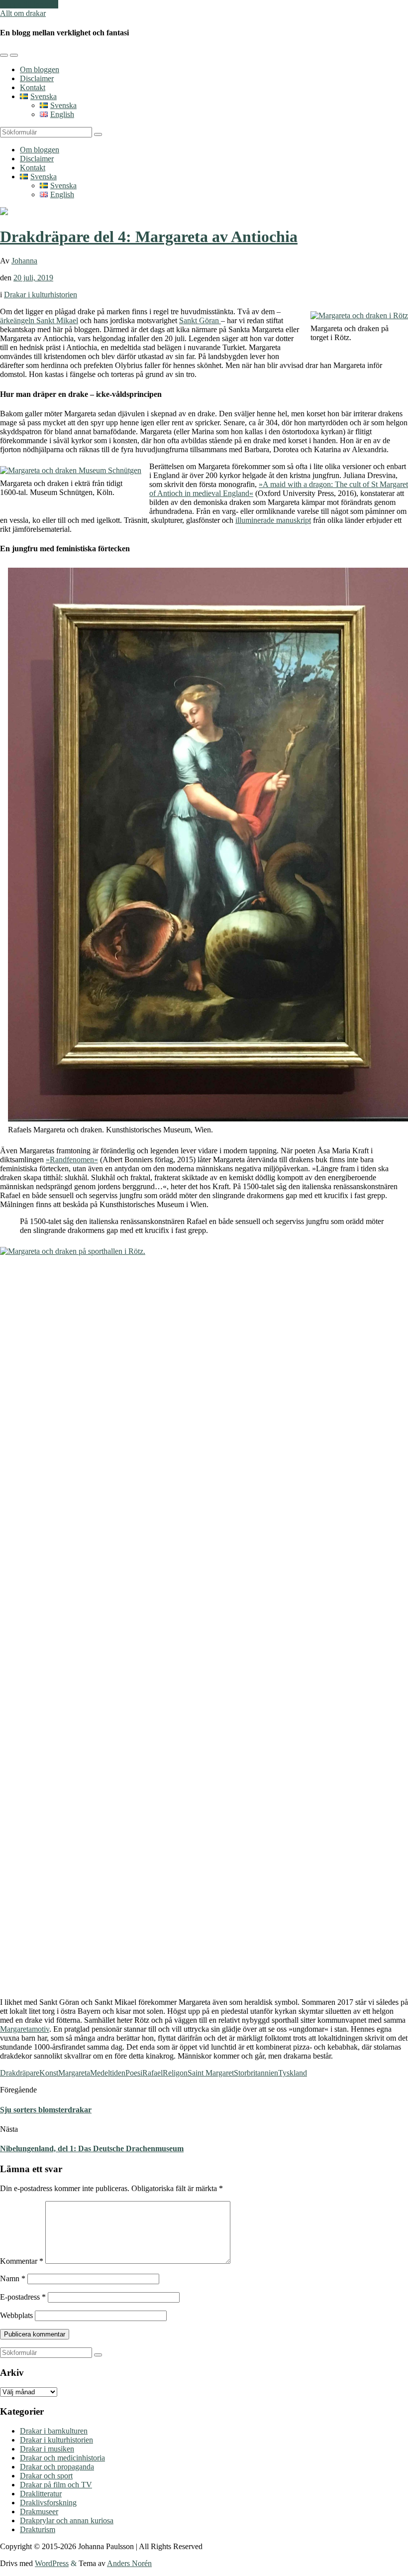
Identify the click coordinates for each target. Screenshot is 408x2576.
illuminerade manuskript (273, 520)
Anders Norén (129, 2563)
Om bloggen (40, 69)
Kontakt (33, 87)
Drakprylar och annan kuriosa (67, 2520)
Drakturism (38, 2529)
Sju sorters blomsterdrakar (46, 2110)
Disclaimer (37, 78)
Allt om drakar (23, 13)
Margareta (74, 2073)
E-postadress (23, 2297)
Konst (49, 2073)
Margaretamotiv (25, 2029)
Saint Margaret (211, 2073)
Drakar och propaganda (57, 2467)
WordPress (52, 2563)
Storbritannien (256, 2073)
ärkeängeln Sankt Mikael (39, 320)
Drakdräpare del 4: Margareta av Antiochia (149, 237)
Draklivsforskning (48, 2503)
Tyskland (293, 2073)
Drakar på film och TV (56, 2485)
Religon (175, 2073)
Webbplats (16, 2315)
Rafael (153, 2073)
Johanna (24, 261)
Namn (13, 2278)
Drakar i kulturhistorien (41, 295)
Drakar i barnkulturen (54, 2431)
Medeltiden (108, 2073)
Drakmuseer (39, 2512)
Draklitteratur (41, 2494)
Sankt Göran (199, 320)
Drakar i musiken (47, 2449)
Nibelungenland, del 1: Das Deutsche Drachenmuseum (92, 2148)
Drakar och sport (46, 2476)
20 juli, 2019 (33, 278)
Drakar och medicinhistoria (62, 2458)
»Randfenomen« (72, 1160)
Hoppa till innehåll (29, 4)
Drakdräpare (20, 2073)
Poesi (134, 2073)
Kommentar (22, 2261)
